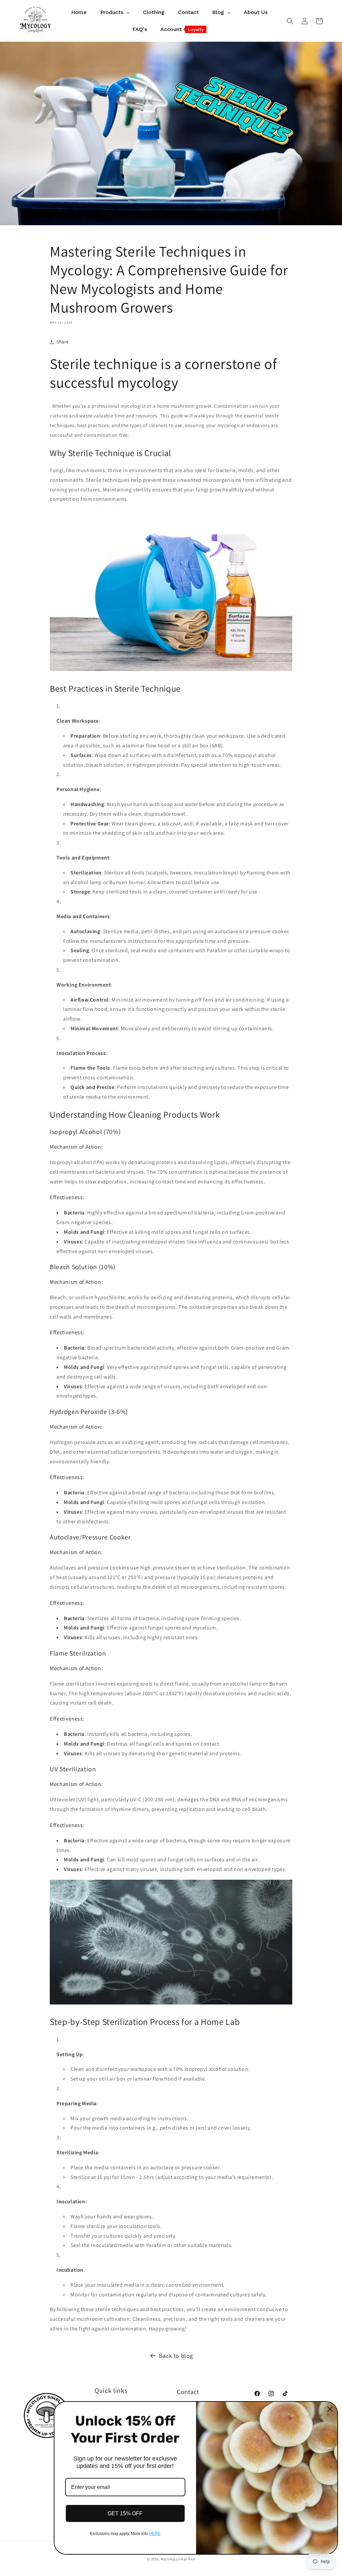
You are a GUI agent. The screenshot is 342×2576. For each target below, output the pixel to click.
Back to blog (176, 2356)
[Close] (330, 2409)
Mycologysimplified (178, 2559)
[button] (290, 21)
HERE (155, 2534)
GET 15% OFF (125, 2513)
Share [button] (63, 342)
